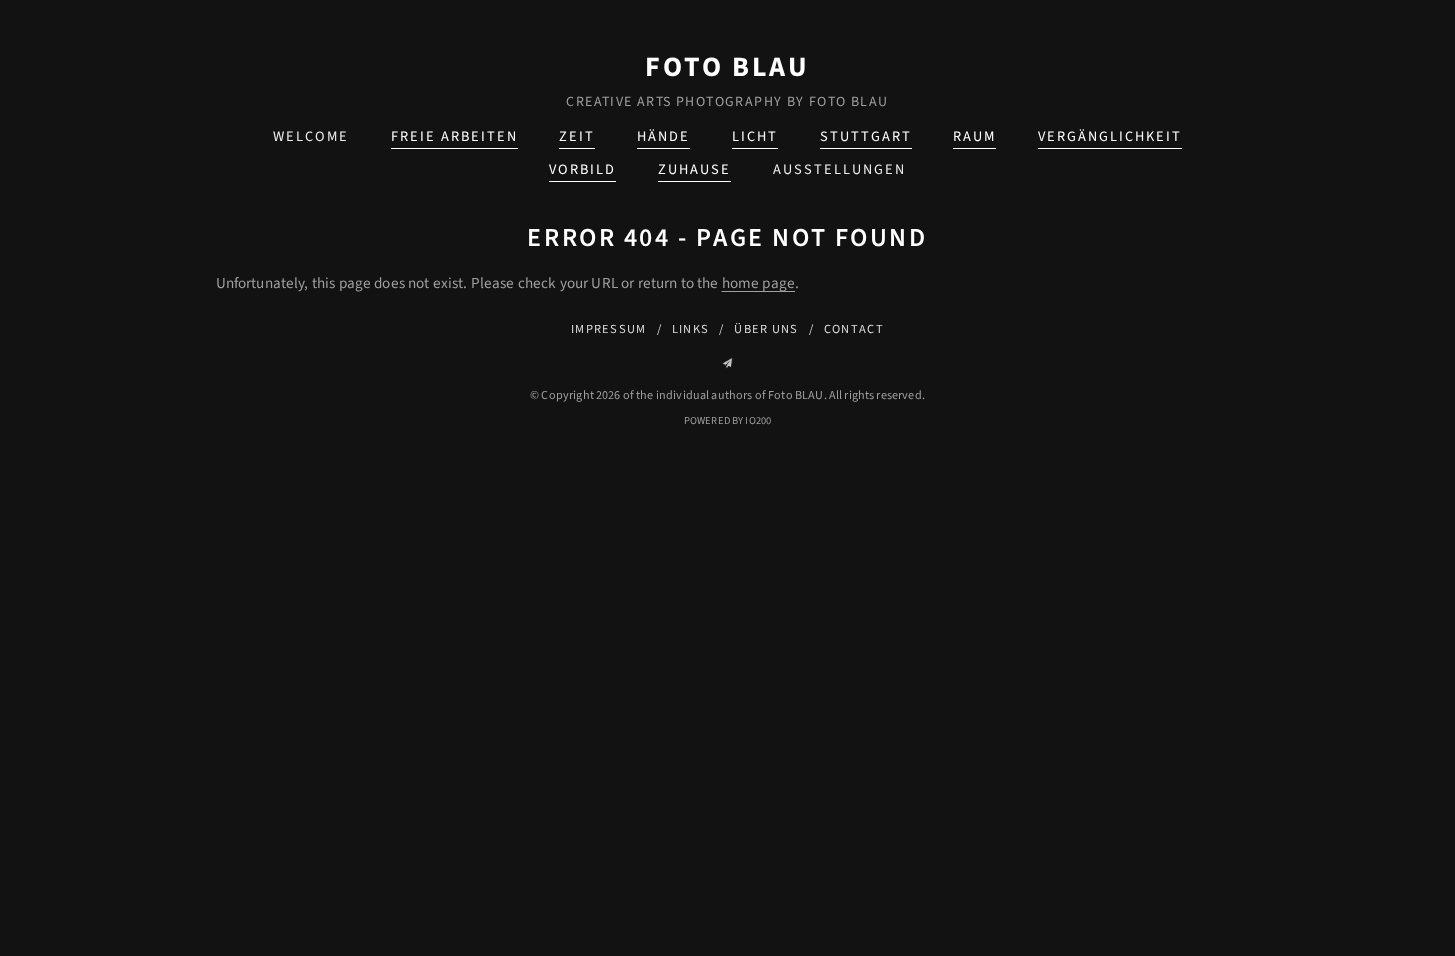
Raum (974, 136)
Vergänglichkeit (1110, 136)
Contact (854, 329)
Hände (663, 136)
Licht (755, 136)
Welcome (311, 136)
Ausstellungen (839, 169)
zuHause (694, 169)
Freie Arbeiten (454, 136)
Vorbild (582, 169)
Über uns (766, 329)
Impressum (609, 329)
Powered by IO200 (727, 420)
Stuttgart (866, 136)
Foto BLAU (727, 67)
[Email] (728, 363)
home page (758, 283)
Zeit (577, 136)
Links (690, 329)
